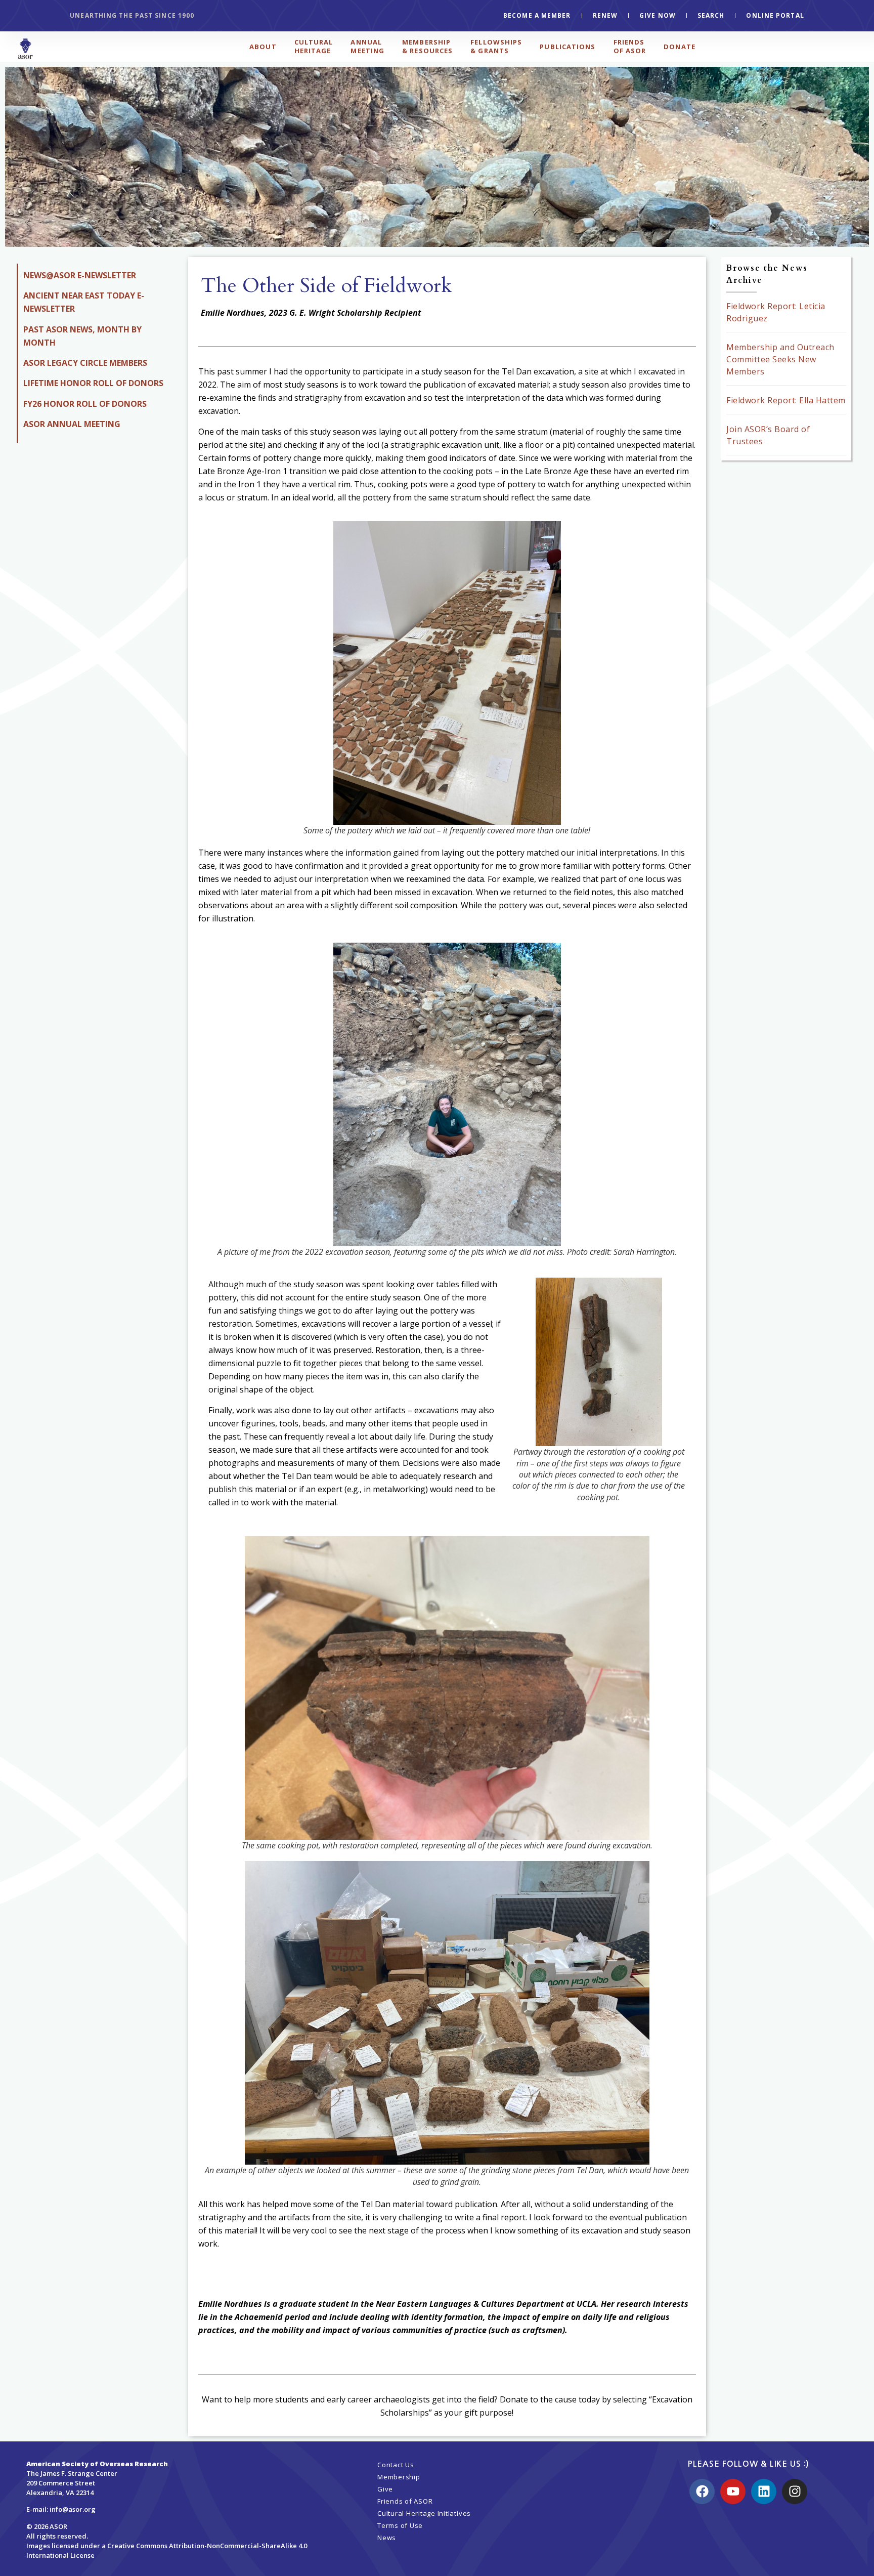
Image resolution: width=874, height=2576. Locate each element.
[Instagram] (795, 2491)
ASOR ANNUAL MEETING (72, 424)
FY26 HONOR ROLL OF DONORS (85, 404)
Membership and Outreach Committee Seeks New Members (780, 359)
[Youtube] (733, 2491)
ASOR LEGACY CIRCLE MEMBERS (85, 363)
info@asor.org (73, 2509)
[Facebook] (702, 2491)
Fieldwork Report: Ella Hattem (786, 400)
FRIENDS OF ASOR (630, 46)
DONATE (680, 47)
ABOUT (263, 47)
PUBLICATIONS (567, 47)
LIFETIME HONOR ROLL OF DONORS (93, 383)
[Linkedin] (764, 2491)
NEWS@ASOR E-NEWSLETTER (80, 275)
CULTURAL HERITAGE (314, 46)
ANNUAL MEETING (367, 46)
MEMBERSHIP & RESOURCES (427, 46)
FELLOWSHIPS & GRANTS (496, 46)
